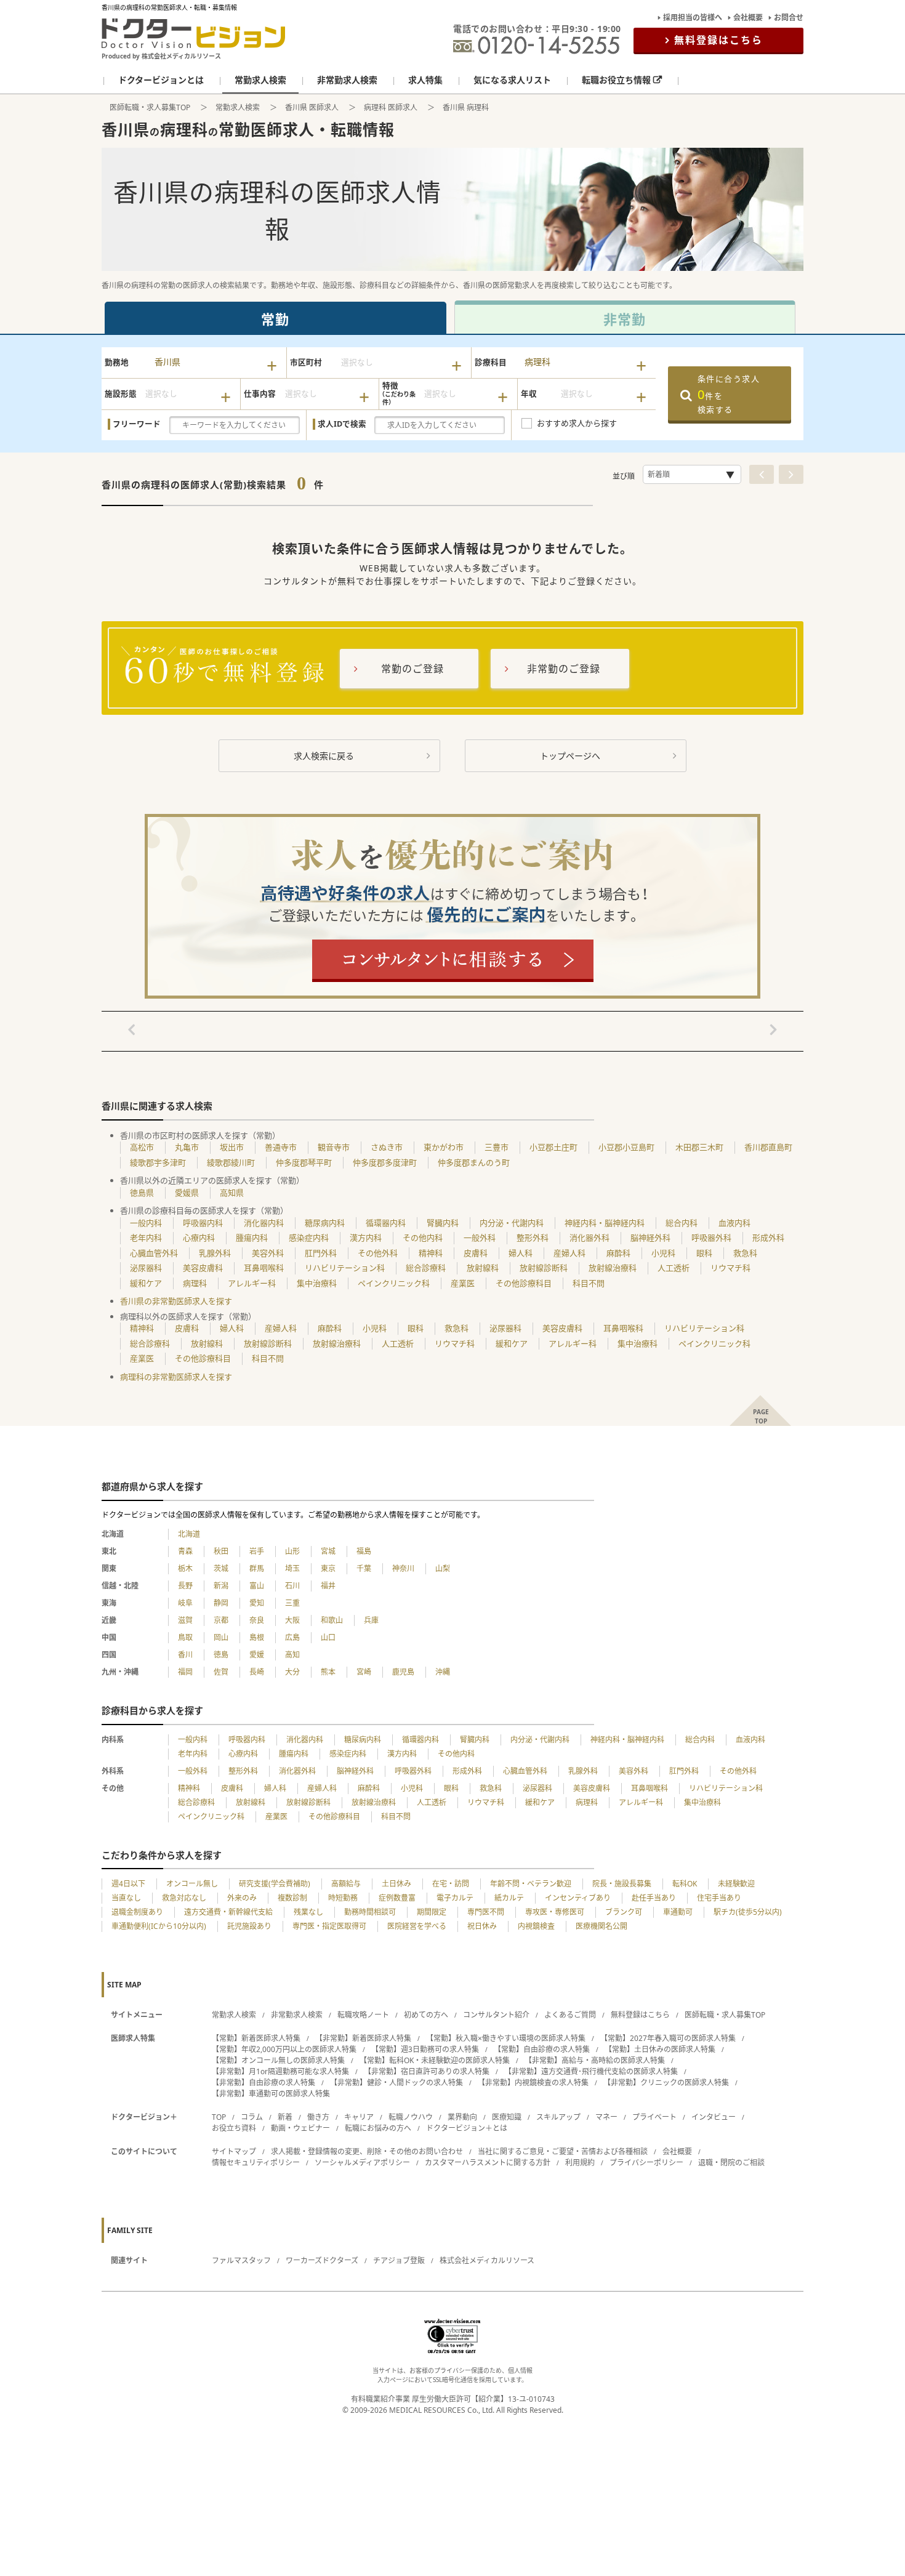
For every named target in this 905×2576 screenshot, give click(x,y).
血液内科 (734, 1223)
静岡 (221, 1603)
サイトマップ (234, 2151)
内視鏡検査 (536, 1926)
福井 (328, 1586)
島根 (257, 1637)
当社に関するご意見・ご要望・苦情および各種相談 (563, 2151)
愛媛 (257, 1655)
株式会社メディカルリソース (487, 2260)
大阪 (292, 1620)
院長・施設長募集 (622, 1884)
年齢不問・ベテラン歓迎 (531, 1884)
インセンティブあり (578, 1898)
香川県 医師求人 (312, 107)
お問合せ (789, 18)
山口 (328, 1637)
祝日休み (482, 1926)
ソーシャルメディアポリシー (362, 2163)
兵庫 (371, 1620)
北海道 (189, 1534)
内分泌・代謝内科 (512, 1223)
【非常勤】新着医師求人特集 (363, 2038)
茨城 (221, 1568)
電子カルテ (455, 1898)
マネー (606, 2117)
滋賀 (185, 1620)
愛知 (257, 1603)
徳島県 (142, 1193)
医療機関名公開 (601, 1926)
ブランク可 (624, 1912)
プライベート (654, 2117)
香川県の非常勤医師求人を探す (176, 1301)
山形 (292, 1551)
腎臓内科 (443, 1223)
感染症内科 (309, 1238)
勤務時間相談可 (370, 1912)
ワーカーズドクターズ (322, 2260)
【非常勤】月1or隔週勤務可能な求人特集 (280, 2071)
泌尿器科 (146, 1268)
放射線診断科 (544, 1268)
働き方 (318, 2117)
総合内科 (682, 1223)
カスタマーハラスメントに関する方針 (488, 2163)
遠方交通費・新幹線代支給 (228, 1912)
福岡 (185, 1672)
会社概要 (748, 18)
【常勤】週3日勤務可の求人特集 (425, 2049)
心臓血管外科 (154, 1253)
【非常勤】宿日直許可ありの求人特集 (427, 2071)
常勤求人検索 (238, 107)
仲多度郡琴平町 (304, 1162)
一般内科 (146, 1223)
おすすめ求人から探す (577, 423)
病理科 (195, 1283)
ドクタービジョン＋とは (467, 2128)
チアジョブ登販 (399, 2260)
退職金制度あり (137, 1912)
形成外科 (768, 1238)
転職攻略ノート (363, 2015)
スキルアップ (558, 2117)
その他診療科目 (524, 1283)
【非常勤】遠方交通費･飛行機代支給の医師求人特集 (591, 2071)
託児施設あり (249, 1926)
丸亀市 (187, 1147)
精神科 (431, 1253)
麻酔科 (618, 1253)
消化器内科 (264, 1223)
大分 (292, 1672)
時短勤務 (343, 1898)
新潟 (221, 1586)
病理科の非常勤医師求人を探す (176, 1377)
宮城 (328, 1551)
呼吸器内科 (203, 1223)
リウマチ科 (730, 1268)
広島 (292, 1637)
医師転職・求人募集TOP (150, 107)
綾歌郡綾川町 (231, 1162)
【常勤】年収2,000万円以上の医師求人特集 (284, 2049)
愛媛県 (187, 1193)
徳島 (221, 1655)
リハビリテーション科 (345, 1268)
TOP (219, 2117)
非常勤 (625, 319)
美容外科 (268, 1253)
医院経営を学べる (417, 1926)
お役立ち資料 (234, 2128)
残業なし (308, 1912)
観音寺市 (334, 1147)
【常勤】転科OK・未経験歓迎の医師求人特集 (435, 2060)
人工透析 (674, 1268)
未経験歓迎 (736, 1884)
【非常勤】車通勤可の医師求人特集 (271, 2094)
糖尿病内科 (325, 1223)
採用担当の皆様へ (693, 18)
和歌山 (332, 1620)
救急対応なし (184, 1898)
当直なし (126, 1898)
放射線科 (483, 1268)
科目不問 (589, 1283)
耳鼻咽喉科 (264, 1268)
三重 (292, 1603)
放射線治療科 (613, 1268)
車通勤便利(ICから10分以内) (159, 1926)
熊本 (328, 1672)
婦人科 (521, 1253)
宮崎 (364, 1672)
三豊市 (497, 1147)
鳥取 (185, 1637)
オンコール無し (192, 1884)
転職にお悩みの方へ (378, 2128)
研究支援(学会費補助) (275, 1884)
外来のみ (242, 1898)
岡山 (221, 1637)
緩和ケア (146, 1283)
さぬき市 (387, 1147)
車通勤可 (678, 1912)
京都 (221, 1620)
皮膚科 (476, 1253)
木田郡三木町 (699, 1147)
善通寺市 (281, 1147)
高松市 (142, 1147)
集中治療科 (317, 1283)
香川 (185, 1655)
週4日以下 (128, 1884)
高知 (292, 1655)
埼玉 (292, 1568)
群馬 (257, 1568)
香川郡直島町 (768, 1147)
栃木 (185, 1568)
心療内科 (199, 1238)
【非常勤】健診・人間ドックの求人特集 (396, 2083)
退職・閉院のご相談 (731, 2163)
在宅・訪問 (451, 1884)
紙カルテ (509, 1898)
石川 (292, 1586)
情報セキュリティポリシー (256, 2163)
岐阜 (185, 1603)
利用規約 (580, 2163)
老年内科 (146, 1238)
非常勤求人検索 (297, 2015)
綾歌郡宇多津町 (158, 1162)
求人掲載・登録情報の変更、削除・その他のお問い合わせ (367, 2151)
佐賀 (221, 1672)
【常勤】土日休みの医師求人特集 (660, 2049)
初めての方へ (426, 2015)
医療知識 (507, 2117)
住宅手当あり (719, 1898)
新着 (285, 2117)
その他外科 (378, 1253)
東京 (328, 1568)
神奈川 (403, 1568)
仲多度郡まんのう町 (474, 1162)
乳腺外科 (215, 1253)
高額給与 (346, 1884)
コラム (252, 2117)
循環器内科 (386, 1223)
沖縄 (443, 1672)
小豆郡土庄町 (553, 1147)
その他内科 (423, 1238)
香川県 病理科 (466, 107)
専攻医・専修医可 (555, 1912)
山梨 (443, 1568)
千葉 (364, 1568)
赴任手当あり (654, 1898)
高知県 (232, 1193)
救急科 (745, 1253)
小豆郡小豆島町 (626, 1147)
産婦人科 (569, 1253)
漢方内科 (366, 1238)
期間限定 (432, 1912)
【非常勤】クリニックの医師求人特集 (666, 2083)
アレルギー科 (252, 1283)
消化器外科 (589, 1238)
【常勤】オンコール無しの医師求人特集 (278, 2060)
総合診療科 (426, 1268)
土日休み (396, 1884)
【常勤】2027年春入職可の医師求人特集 (668, 2038)
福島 (364, 1551)
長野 (185, 1586)
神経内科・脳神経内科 (605, 1223)
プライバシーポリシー (646, 2163)
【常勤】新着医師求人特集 (256, 2038)
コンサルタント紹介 (496, 2015)
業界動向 (462, 2117)
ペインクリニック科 (394, 1283)
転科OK (685, 1884)
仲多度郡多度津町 (385, 1162)
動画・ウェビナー (300, 2128)
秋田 (221, 1551)
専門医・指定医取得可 (329, 1926)
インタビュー (714, 2117)
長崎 (257, 1672)
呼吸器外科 (711, 1238)
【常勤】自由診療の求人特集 (542, 2049)
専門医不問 (486, 1912)
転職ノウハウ (411, 2117)
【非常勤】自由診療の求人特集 (263, 2083)
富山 (257, 1586)
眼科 (704, 1253)
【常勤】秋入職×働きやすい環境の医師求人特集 (506, 2038)
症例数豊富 (397, 1898)
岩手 (257, 1551)
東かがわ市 (444, 1147)
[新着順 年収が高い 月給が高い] (692, 474)
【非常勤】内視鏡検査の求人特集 (533, 2083)
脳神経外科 (650, 1238)
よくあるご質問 (570, 2015)
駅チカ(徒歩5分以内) (748, 1912)
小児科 (663, 1253)
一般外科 (480, 1238)
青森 (185, 1551)
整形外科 (533, 1238)
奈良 (257, 1620)
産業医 (463, 1283)
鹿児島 (403, 1672)
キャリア (359, 2117)
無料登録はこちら (718, 40)
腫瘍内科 (252, 1238)
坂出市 (232, 1147)
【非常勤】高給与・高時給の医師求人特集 (595, 2060)
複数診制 (292, 1898)
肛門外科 (321, 1253)
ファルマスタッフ (241, 2260)
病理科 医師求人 (391, 107)
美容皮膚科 (203, 1268)
